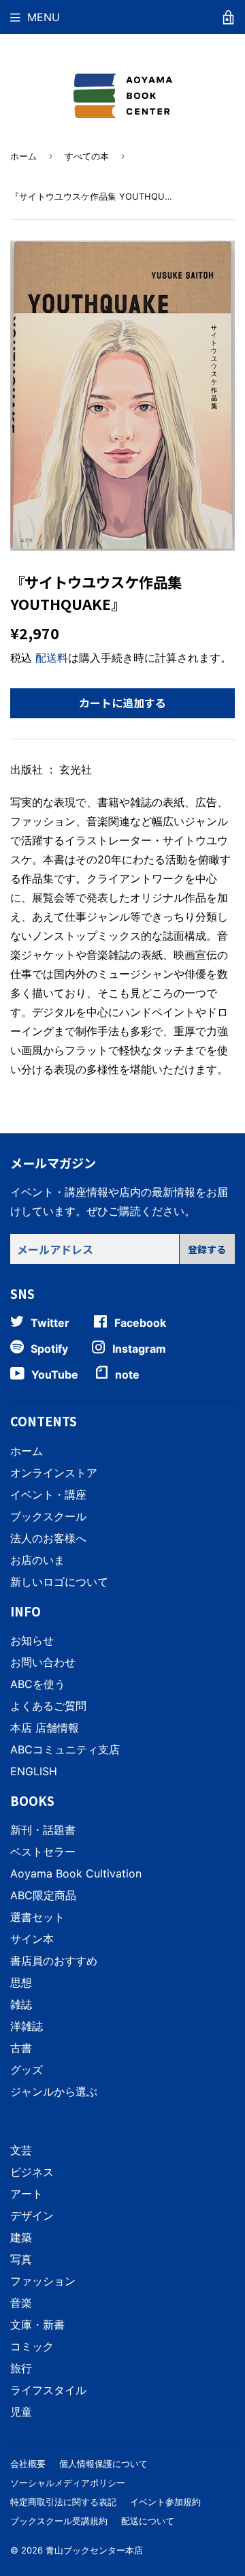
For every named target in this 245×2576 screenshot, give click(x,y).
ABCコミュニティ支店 (65, 1749)
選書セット (37, 1917)
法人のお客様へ (48, 1538)
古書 (21, 2048)
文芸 (21, 2150)
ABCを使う (38, 1684)
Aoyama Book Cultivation (76, 1873)
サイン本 (32, 1939)
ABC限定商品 (43, 1895)
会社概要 (28, 2464)
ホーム (23, 156)
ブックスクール (48, 1516)
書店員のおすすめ (54, 1961)
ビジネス (32, 2172)
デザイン (32, 2215)
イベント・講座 (48, 1494)
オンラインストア (54, 1473)
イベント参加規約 (165, 2502)
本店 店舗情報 (45, 1728)
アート (27, 2194)
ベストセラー (43, 1852)
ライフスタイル (48, 2390)
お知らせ (32, 1640)
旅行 (21, 2368)
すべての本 (87, 156)
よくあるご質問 (48, 1706)
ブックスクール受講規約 (59, 2521)
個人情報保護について (103, 2464)
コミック (32, 2346)
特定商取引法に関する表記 (63, 2502)
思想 (21, 1982)
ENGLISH (34, 1771)
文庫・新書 (37, 2325)
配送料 (52, 658)
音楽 (21, 2303)
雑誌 (21, 2004)
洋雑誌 (27, 2026)
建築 (21, 2237)
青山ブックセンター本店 (94, 2550)
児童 (21, 2412)
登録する (207, 1249)
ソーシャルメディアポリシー (68, 2483)
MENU (44, 17)
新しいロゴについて (59, 1582)
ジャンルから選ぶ (54, 2091)
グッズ (27, 2070)
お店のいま (37, 1560)
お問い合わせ (43, 1662)
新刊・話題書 (43, 1830)
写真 (21, 2259)
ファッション (43, 2281)
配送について (148, 2521)
